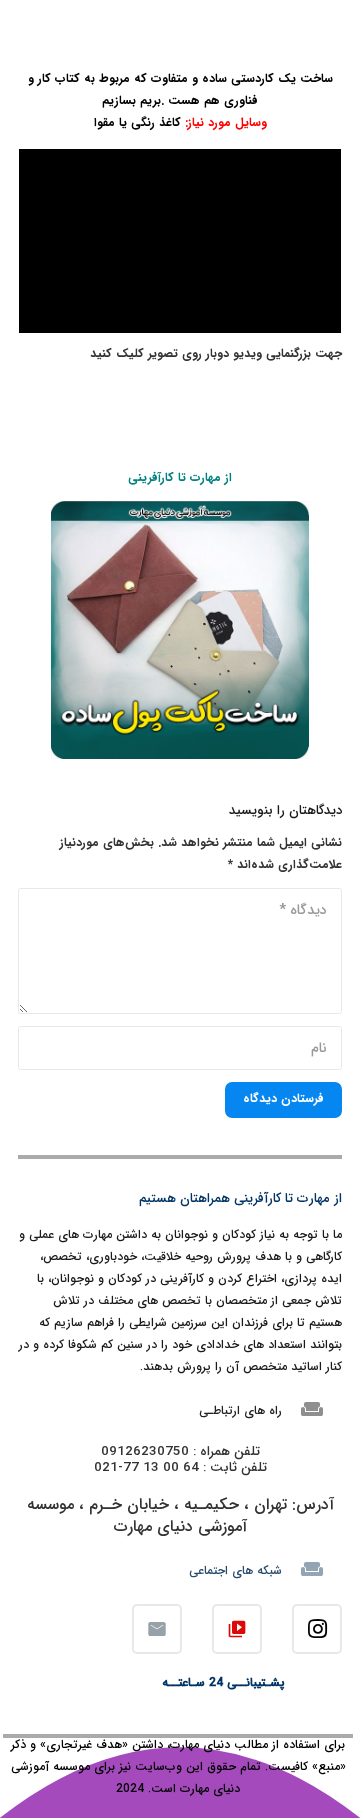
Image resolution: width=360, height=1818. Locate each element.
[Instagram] (317, 1629)
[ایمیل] (157, 1629)
